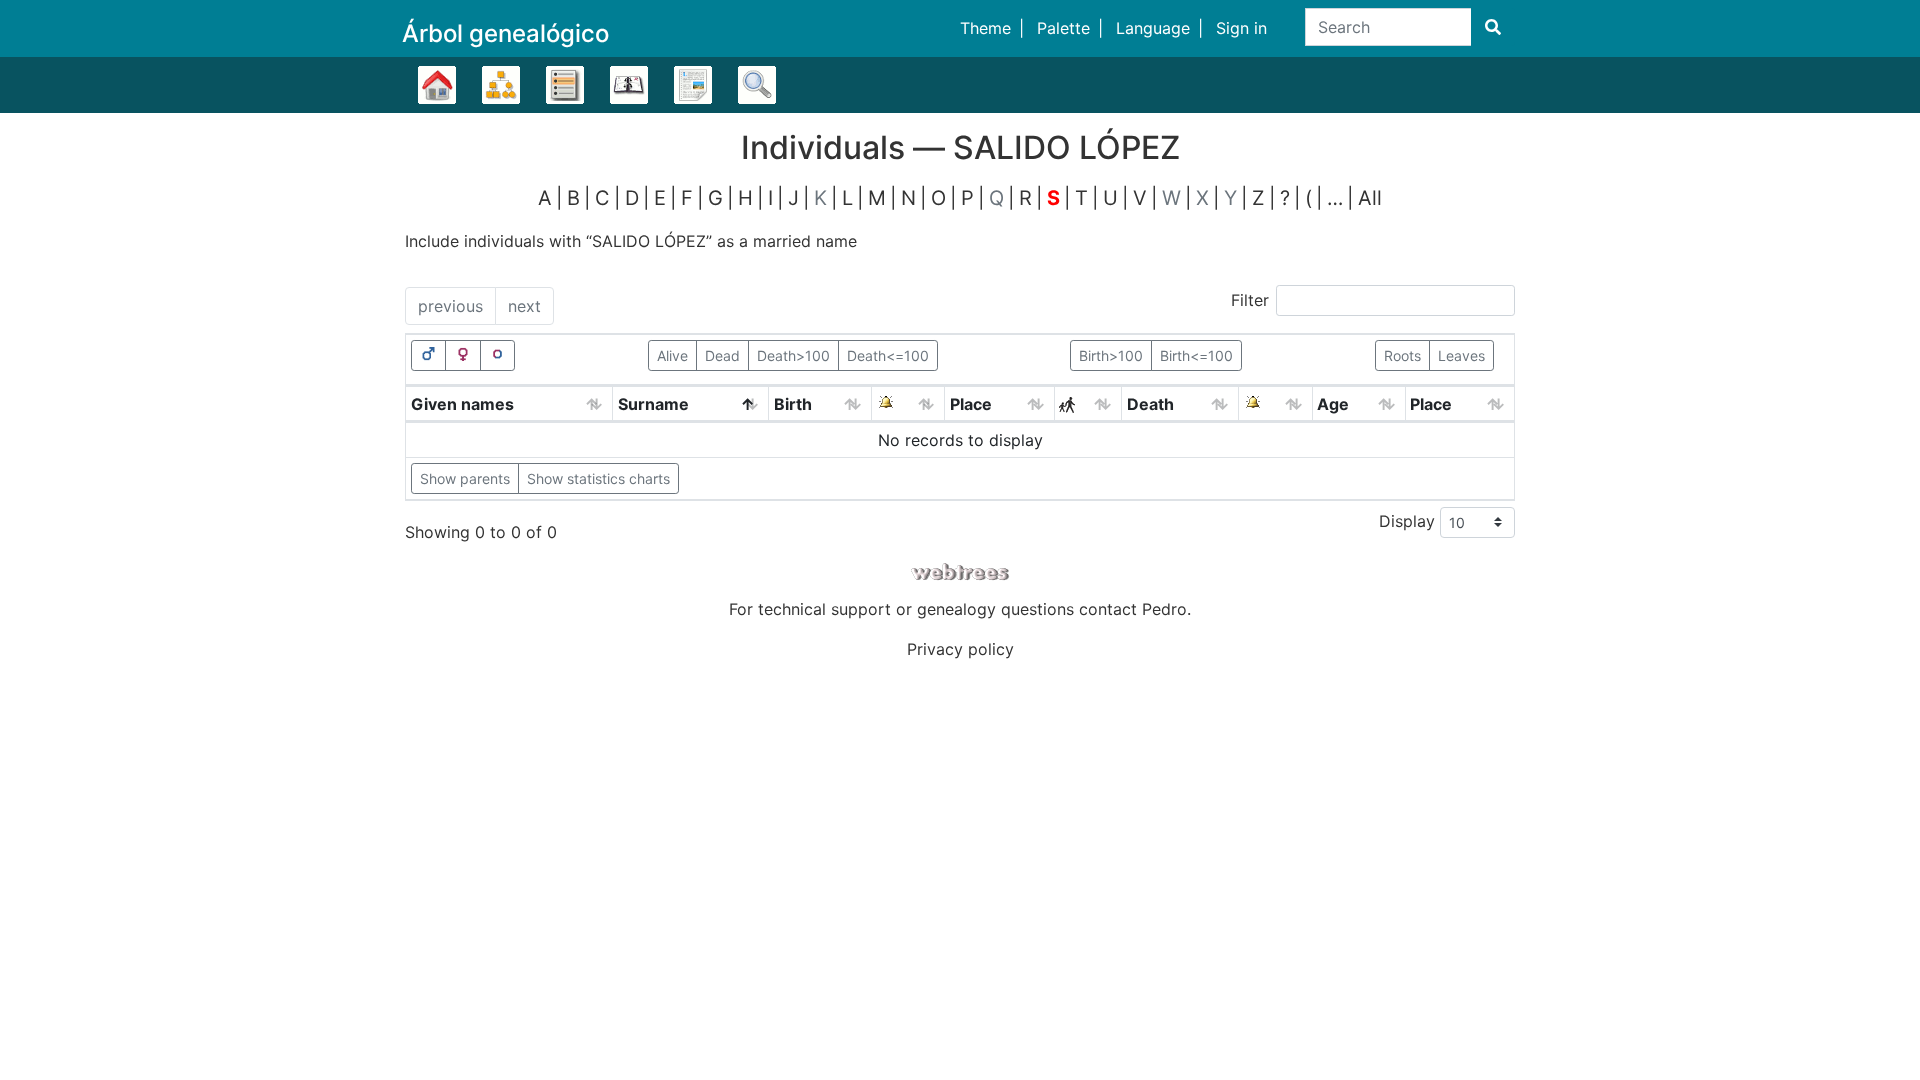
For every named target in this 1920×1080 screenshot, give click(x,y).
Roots (1402, 355)
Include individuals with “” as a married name (631, 241)
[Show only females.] (463, 355)
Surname (653, 404)
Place (971, 404)
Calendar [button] (629, 85)
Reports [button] (693, 85)
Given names (462, 404)
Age (1333, 404)
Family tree (437, 85)
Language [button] (1153, 28)
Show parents (465, 478)
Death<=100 (888, 355)
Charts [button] (501, 85)
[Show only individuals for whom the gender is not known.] (498, 355)
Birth (793, 404)
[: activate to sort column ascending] (909, 404)
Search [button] (757, 85)
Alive (672, 355)
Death (1150, 404)
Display (1409, 520)
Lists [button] (565, 85)
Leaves (1461, 355)
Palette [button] (1063, 28)
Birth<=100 (1196, 355)
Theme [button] (985, 28)
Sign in (1241, 28)
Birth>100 (1111, 355)
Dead (722, 355)
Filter (1250, 300)
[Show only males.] (429, 355)
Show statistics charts (598, 478)
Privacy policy (960, 649)
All (1370, 198)
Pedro (1164, 609)
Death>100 (793, 355)
